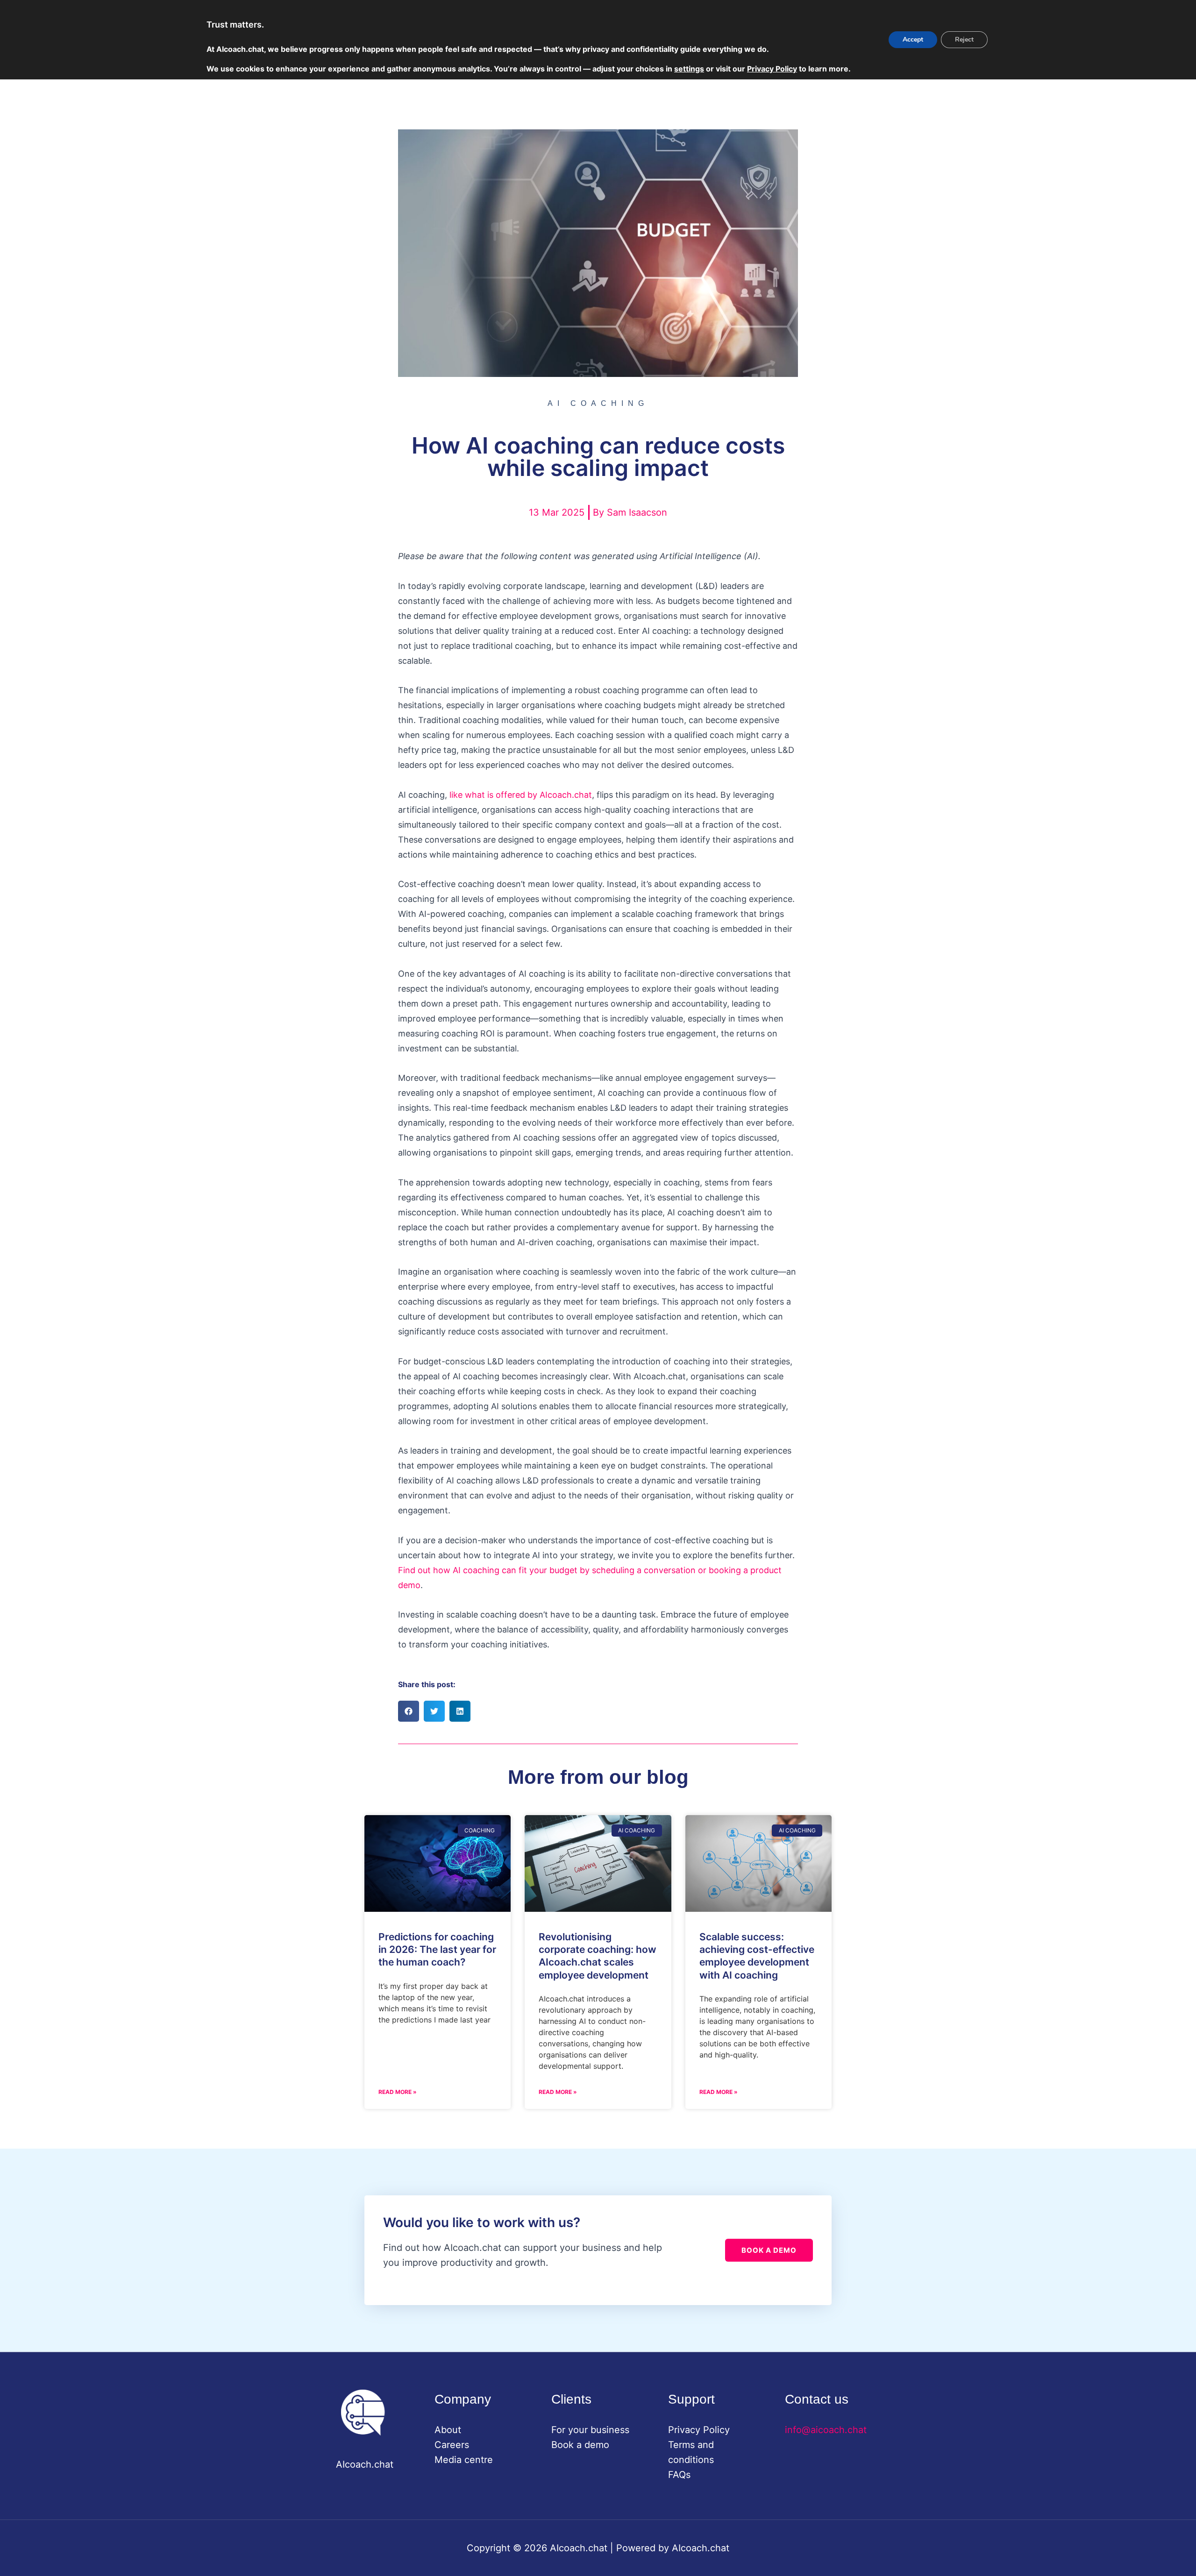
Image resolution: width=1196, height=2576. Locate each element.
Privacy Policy (699, 2430)
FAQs (679, 2475)
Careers (452, 2445)
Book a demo (580, 2445)
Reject (964, 39)
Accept (913, 39)
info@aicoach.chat (826, 2430)
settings (689, 69)
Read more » (398, 2092)
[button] (409, 1711)
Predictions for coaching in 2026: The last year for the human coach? (437, 1950)
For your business (590, 2430)
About (448, 2430)
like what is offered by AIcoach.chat (521, 795)
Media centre (464, 2460)
